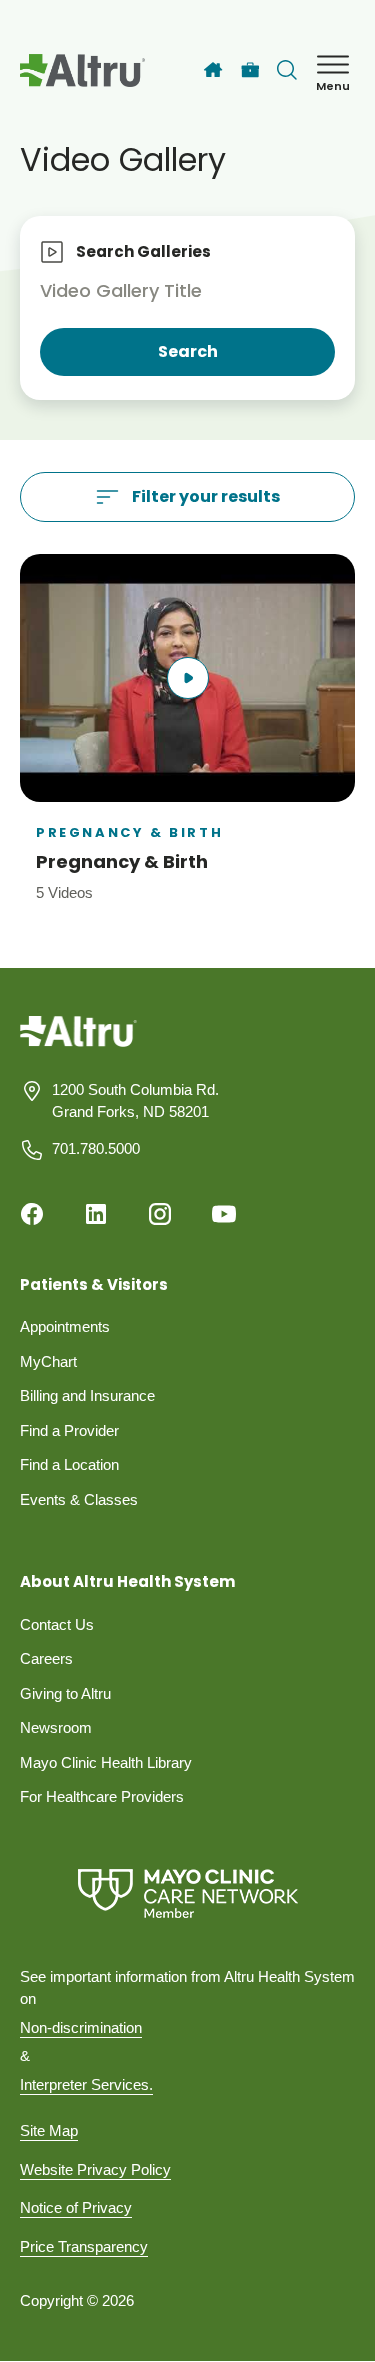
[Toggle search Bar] (287, 70)
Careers (46, 1658)
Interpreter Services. (86, 2084)
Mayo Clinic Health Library (106, 1762)
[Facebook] (32, 1214)
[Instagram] (160, 1214)
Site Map (49, 2130)
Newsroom (56, 1727)
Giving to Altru (65, 1693)
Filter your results (206, 496)
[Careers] (250, 70)
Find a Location (69, 1464)
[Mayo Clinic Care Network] (187, 1893)
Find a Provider (69, 1430)
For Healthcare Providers (102, 1796)
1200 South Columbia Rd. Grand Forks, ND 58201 (135, 1101)
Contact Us (57, 1624)
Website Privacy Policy (95, 2169)
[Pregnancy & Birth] (187, 729)
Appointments (65, 1326)
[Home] (213, 70)
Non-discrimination (81, 2027)
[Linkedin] (96, 1214)
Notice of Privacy (76, 2207)
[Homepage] (78, 1045)
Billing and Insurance (87, 1395)
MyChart (48, 1361)
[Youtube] (224, 1214)
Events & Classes (79, 1499)
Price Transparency (84, 2246)
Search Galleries (143, 251)
